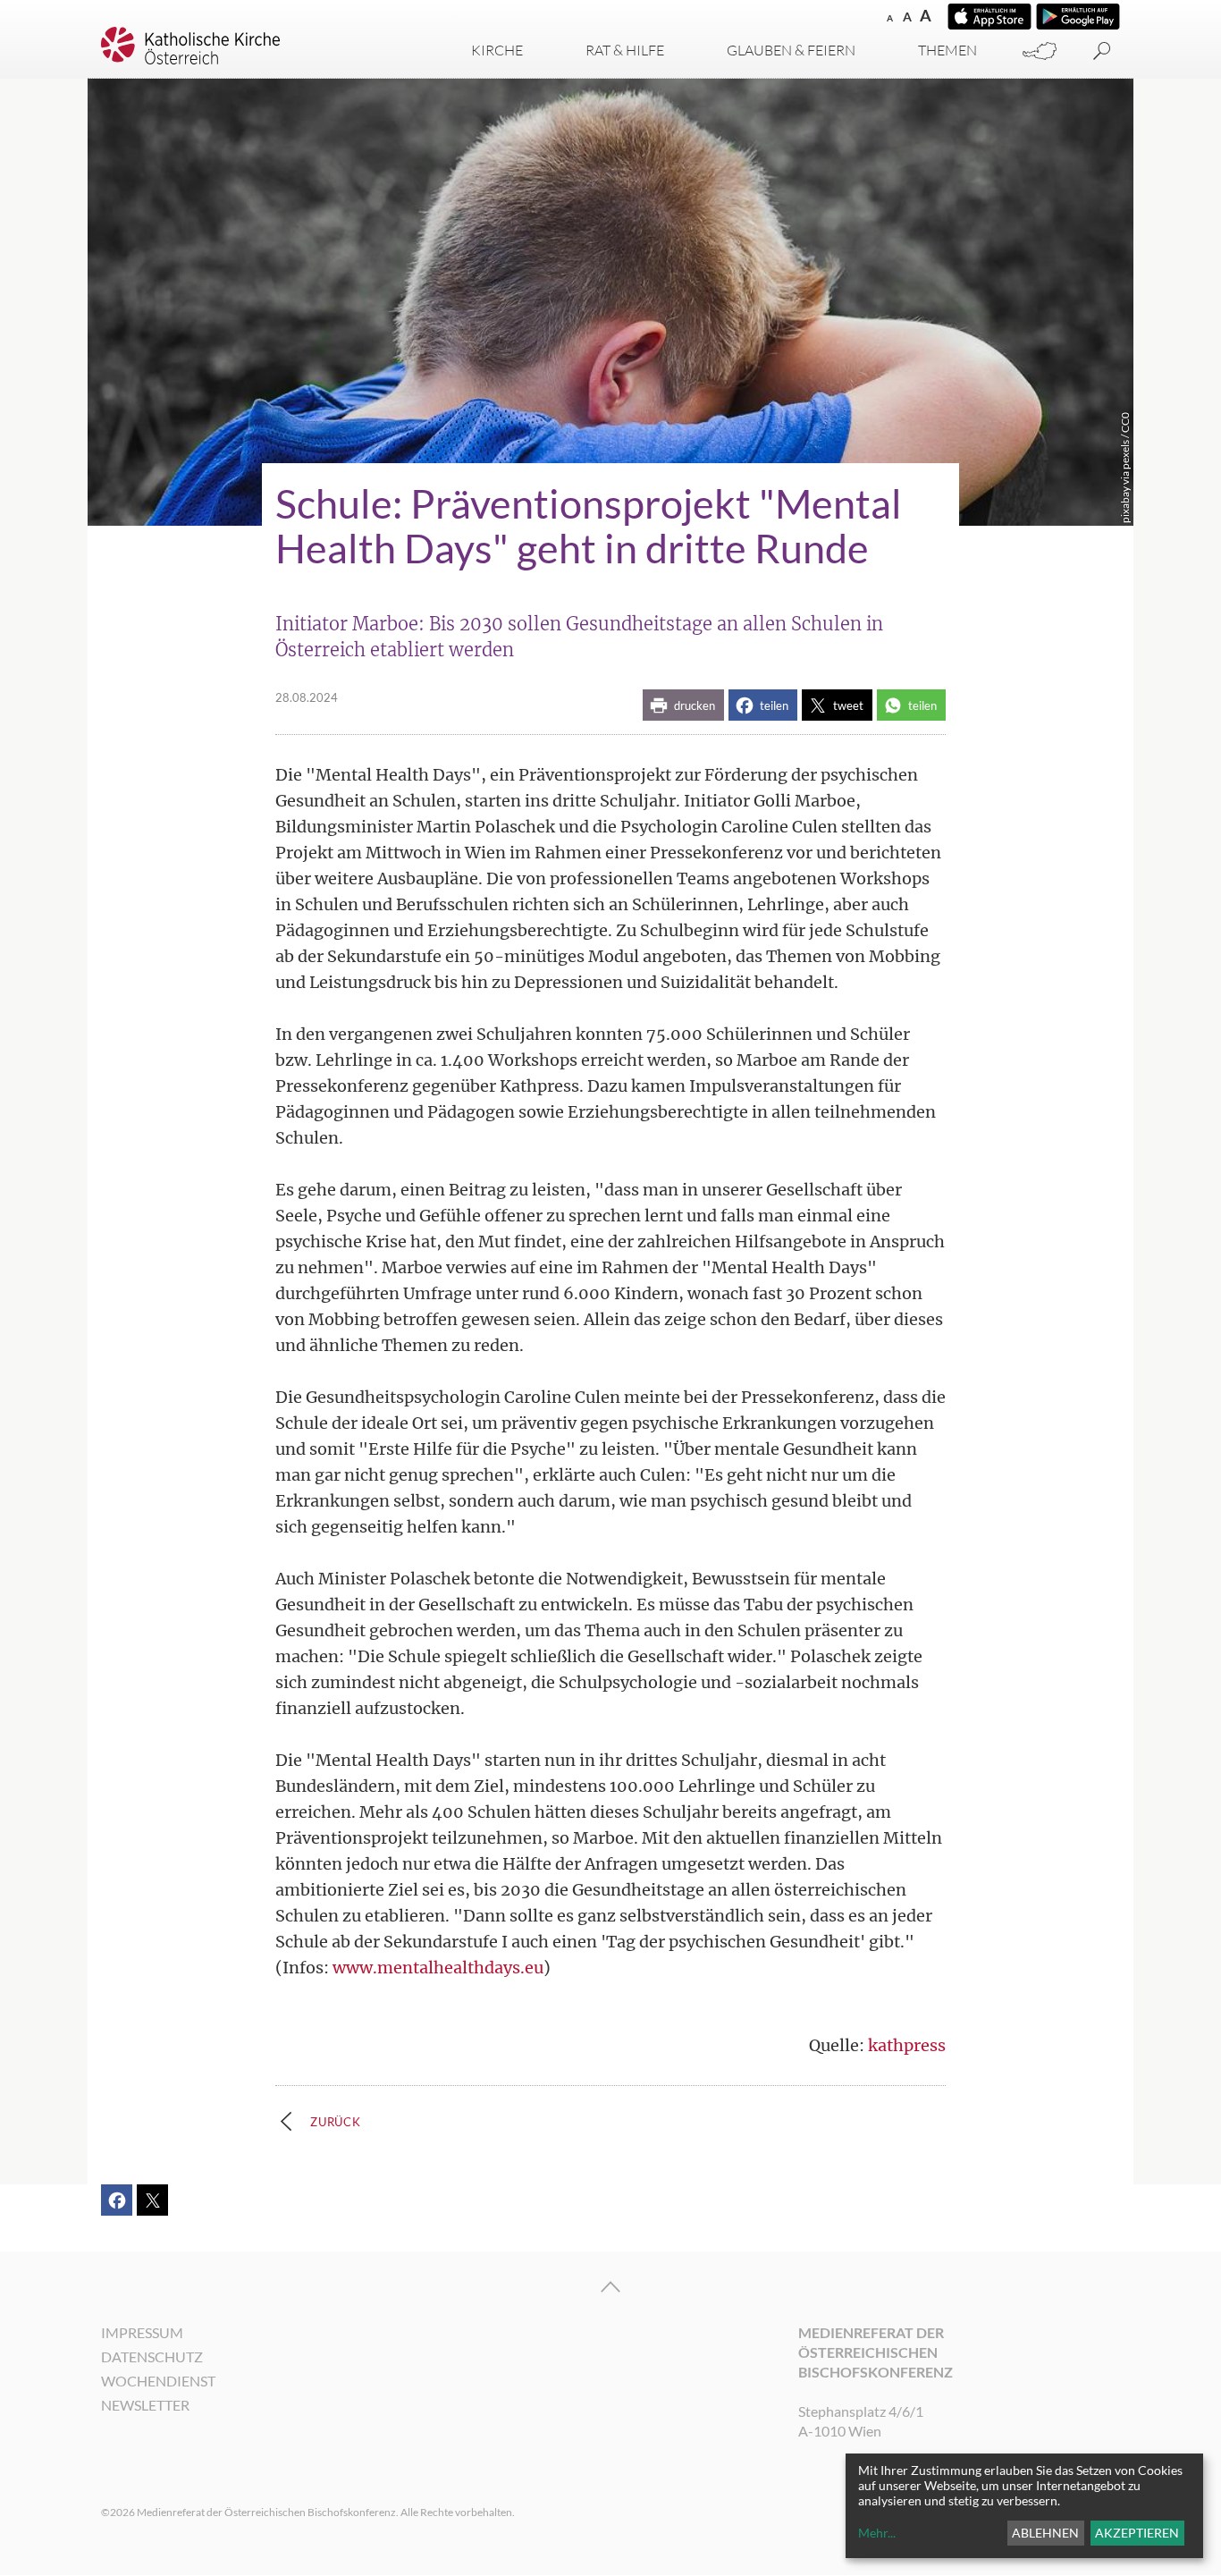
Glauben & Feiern (791, 50)
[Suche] (1102, 51)
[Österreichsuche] (1040, 51)
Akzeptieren (1137, 2533)
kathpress (907, 2045)
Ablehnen (1045, 2533)
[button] (683, 705)
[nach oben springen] (610, 2287)
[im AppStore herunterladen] (989, 17)
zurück (336, 2122)
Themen (947, 50)
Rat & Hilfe (625, 50)
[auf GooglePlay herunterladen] (1078, 17)
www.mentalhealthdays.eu (438, 1968)
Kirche (497, 50)
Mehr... (877, 2533)
